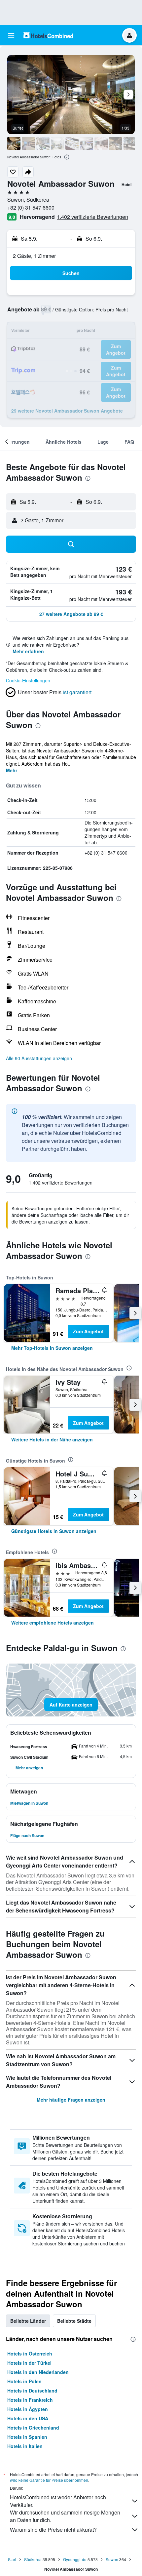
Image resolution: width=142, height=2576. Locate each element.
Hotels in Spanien (27, 2437)
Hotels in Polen (24, 2381)
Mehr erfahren (28, 651)
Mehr (12, 770)
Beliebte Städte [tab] (74, 2321)
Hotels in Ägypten (28, 2409)
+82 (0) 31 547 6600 (31, 207)
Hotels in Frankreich (30, 2400)
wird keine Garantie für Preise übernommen (49, 2480)
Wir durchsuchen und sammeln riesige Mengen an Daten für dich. (65, 2516)
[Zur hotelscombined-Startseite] (48, 35)
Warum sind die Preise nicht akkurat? (53, 2530)
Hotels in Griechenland (33, 2428)
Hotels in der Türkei (29, 2363)
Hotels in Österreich (30, 2354)
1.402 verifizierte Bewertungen (92, 217)
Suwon (112, 2559)
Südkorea (33, 2559)
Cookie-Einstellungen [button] (28, 680)
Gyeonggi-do (75, 2559)
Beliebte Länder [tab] (28, 2321)
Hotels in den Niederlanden (38, 2372)
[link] (52, 1348)
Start (12, 2559)
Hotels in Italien (25, 2446)
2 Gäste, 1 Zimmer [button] (34, 256)
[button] (11, 35)
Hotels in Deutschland (32, 2391)
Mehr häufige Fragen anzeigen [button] (71, 2100)
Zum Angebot (88, 1331)
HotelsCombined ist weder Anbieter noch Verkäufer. (58, 2501)
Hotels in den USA (28, 2418)
